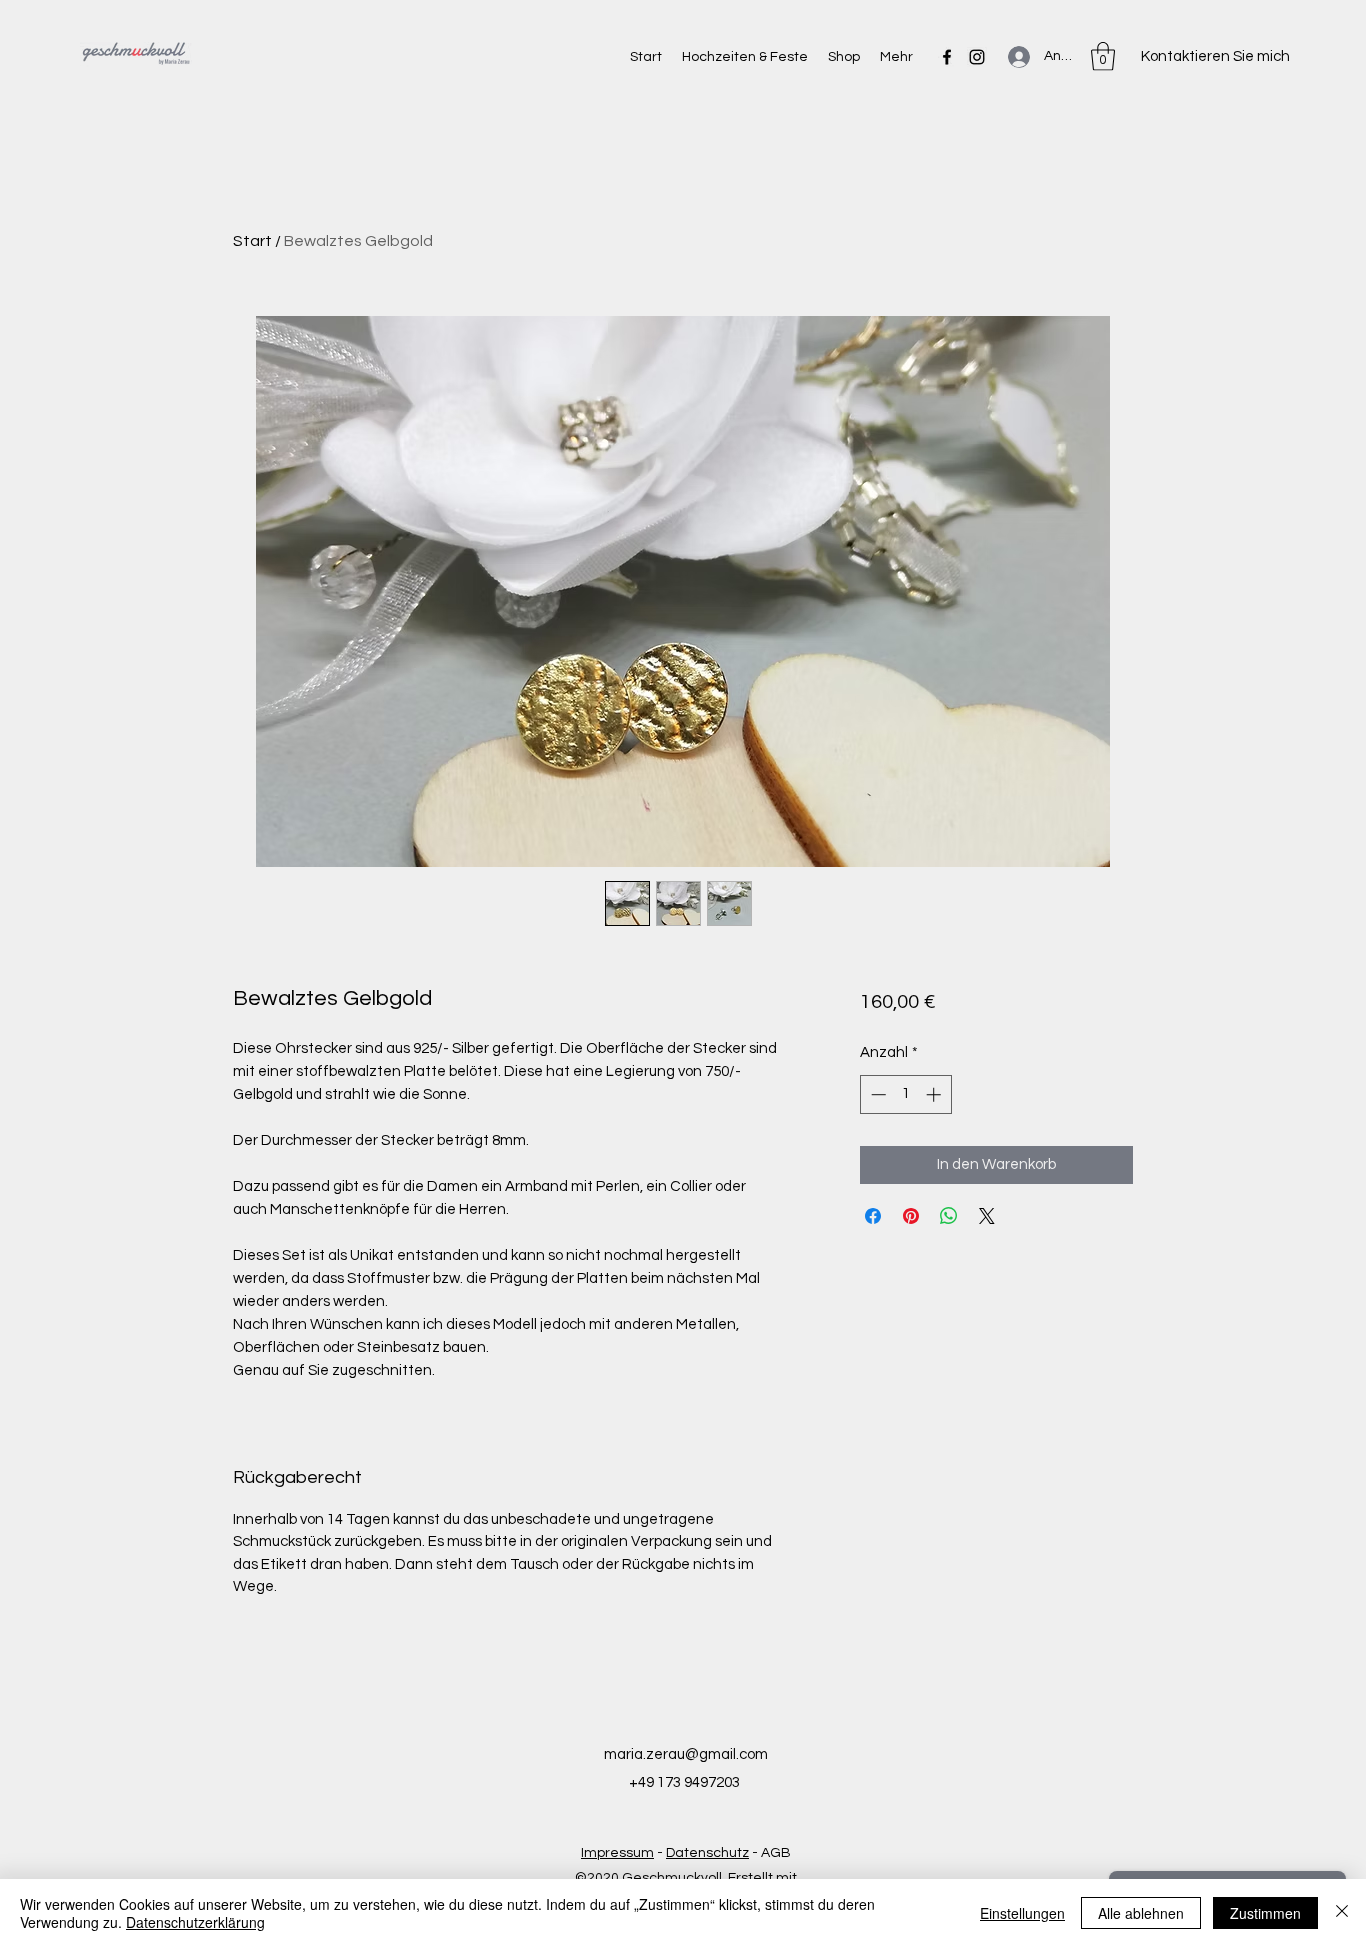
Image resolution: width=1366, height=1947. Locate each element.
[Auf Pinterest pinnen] (911, 1216)
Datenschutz (707, 1853)
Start (252, 241)
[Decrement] (876, 1094)
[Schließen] (1342, 1913)
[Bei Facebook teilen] (873, 1216)
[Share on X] (987, 1216)
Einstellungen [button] (1022, 1913)
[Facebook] (947, 57)
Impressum (617, 1853)
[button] (1103, 56)
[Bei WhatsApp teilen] (949, 1216)
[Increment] (935, 1094)
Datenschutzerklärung (195, 1922)
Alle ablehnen (1141, 1913)
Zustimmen (1265, 1913)
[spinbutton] (905, 1094)
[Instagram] (977, 57)
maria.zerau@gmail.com (686, 1754)
